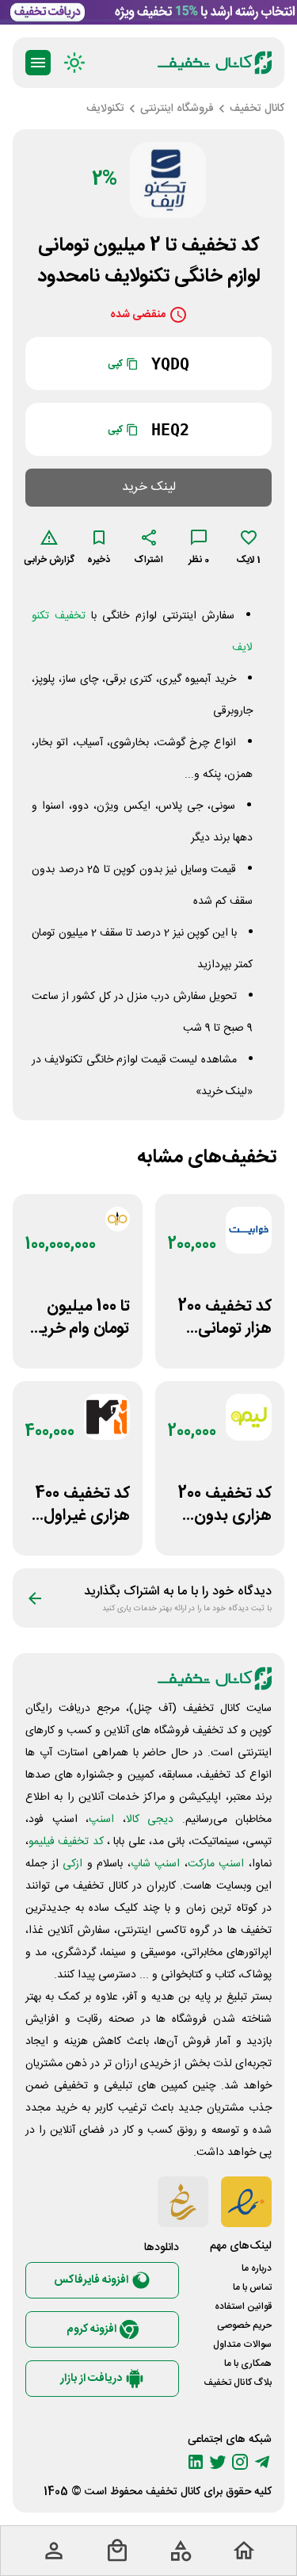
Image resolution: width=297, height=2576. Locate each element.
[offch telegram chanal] (262, 2462)
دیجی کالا (150, 1820)
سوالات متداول (242, 2344)
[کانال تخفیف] (215, 63)
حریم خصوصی (244, 2325)
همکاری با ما (248, 2364)
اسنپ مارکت (216, 1864)
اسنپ (101, 1820)
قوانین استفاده (243, 2306)
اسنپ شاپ (156, 1864)
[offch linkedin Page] (196, 2462)
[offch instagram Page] (240, 2462)
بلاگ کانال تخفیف (238, 2383)
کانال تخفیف (173, 2492)
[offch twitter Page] (218, 2462)
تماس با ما (252, 2287)
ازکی (72, 1864)
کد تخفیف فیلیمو (66, 1842)
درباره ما (257, 2268)
